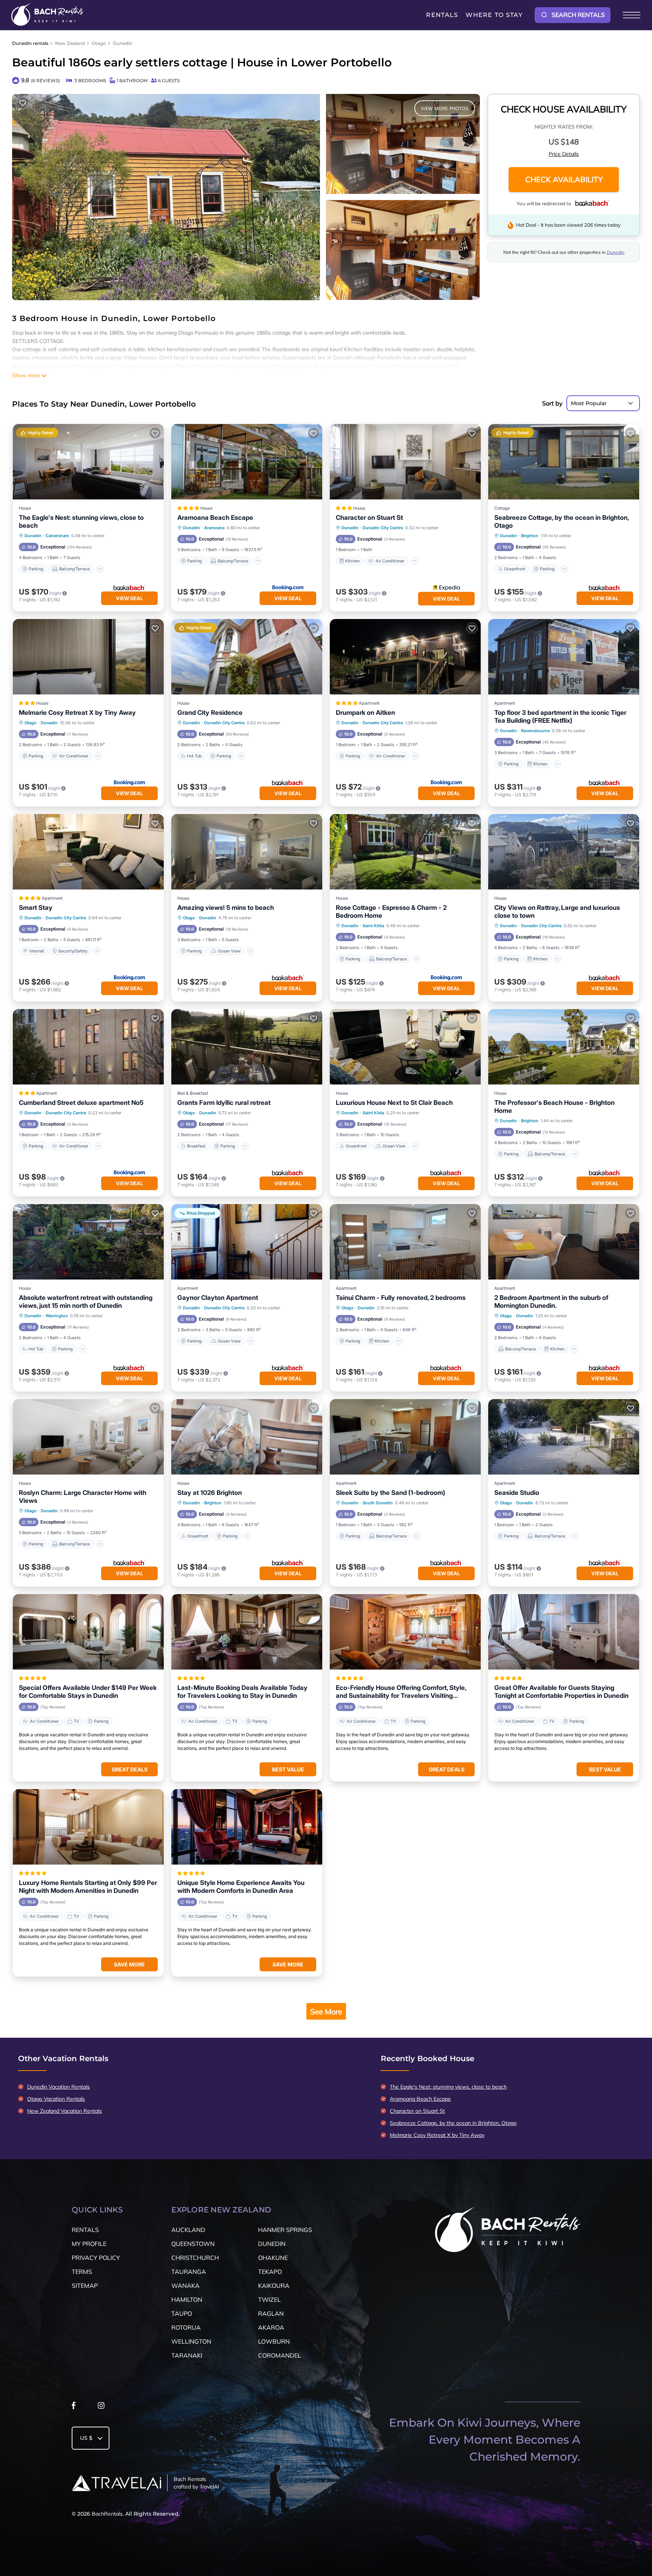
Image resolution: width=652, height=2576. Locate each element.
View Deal (129, 598)
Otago (99, 43)
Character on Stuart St (369, 518)
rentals (85, 2230)
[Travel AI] (116, 2483)
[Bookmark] (23, 103)
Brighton (530, 536)
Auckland (188, 2230)
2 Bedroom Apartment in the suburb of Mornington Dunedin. (551, 1302)
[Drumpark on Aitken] (405, 657)
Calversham (57, 536)
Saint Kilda (373, 926)
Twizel (269, 2300)
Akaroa (271, 2327)
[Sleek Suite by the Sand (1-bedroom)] (405, 1437)
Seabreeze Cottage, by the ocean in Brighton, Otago (561, 521)
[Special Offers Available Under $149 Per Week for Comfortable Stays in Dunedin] (88, 1632)
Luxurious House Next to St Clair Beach (394, 1103)
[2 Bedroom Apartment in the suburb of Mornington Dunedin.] (564, 1242)
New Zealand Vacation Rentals (65, 2111)
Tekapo (270, 2272)
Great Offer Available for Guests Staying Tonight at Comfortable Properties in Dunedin (561, 1692)
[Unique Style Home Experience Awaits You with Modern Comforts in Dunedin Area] (247, 1827)
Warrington (57, 1316)
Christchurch (195, 2258)
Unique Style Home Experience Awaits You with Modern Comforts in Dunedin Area (241, 1887)
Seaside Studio (517, 1493)
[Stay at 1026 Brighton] (247, 1437)
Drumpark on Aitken (365, 713)
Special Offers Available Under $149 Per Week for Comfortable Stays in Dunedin (88, 1692)
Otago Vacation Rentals (56, 2099)
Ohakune (273, 2258)
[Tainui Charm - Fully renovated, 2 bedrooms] (405, 1242)
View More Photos (445, 108)
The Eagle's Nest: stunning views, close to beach (81, 521)
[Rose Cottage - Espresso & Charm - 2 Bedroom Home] (405, 852)
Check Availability (564, 180)
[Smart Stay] (88, 852)
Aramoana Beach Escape (215, 518)
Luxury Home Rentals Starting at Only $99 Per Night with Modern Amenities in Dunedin (88, 1887)
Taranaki (187, 2355)
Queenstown (193, 2244)
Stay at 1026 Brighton (210, 1493)
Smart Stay (36, 908)
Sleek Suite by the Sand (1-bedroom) (391, 1493)
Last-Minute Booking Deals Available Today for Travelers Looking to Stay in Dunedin (242, 1692)
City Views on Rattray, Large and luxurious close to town (557, 912)
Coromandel (280, 2355)
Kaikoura (274, 2286)
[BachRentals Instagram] (101, 2407)
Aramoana (214, 528)
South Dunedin (378, 1503)
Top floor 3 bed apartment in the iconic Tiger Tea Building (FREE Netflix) (560, 717)
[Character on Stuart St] (405, 462)
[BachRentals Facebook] (74, 2407)
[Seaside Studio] (564, 1437)
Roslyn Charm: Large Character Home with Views (83, 1497)
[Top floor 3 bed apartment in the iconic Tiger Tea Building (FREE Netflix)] (564, 657)
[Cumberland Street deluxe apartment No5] (88, 1047)
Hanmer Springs (285, 2230)
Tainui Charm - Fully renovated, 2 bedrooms (401, 1298)
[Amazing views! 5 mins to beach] (247, 852)
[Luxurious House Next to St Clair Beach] (405, 1047)
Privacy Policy (96, 2258)
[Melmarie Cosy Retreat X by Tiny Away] (88, 657)
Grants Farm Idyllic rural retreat (224, 1103)
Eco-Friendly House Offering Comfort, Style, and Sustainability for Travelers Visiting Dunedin (401, 1692)
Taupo (182, 2313)
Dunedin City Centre (383, 528)
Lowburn (274, 2341)
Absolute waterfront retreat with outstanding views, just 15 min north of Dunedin (86, 1302)
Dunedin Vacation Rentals (58, 2087)
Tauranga (189, 2272)
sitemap (85, 2286)
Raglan (271, 2313)
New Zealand (70, 43)
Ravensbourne (535, 731)
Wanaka (185, 2286)
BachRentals (107, 2514)
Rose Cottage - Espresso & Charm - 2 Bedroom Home (391, 912)
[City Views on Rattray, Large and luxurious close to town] (564, 852)
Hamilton (187, 2300)
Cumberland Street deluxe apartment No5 (81, 1103)
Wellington (191, 2341)
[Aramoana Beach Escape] (247, 462)
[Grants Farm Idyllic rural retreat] (247, 1047)
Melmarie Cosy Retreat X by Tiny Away (77, 713)
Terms (82, 2272)
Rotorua (186, 2327)
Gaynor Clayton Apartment (218, 1298)
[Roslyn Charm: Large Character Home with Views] (88, 1437)
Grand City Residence (210, 713)
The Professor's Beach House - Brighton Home (554, 1107)
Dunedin (123, 43)
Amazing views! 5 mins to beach (226, 908)
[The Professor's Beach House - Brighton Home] (564, 1047)
